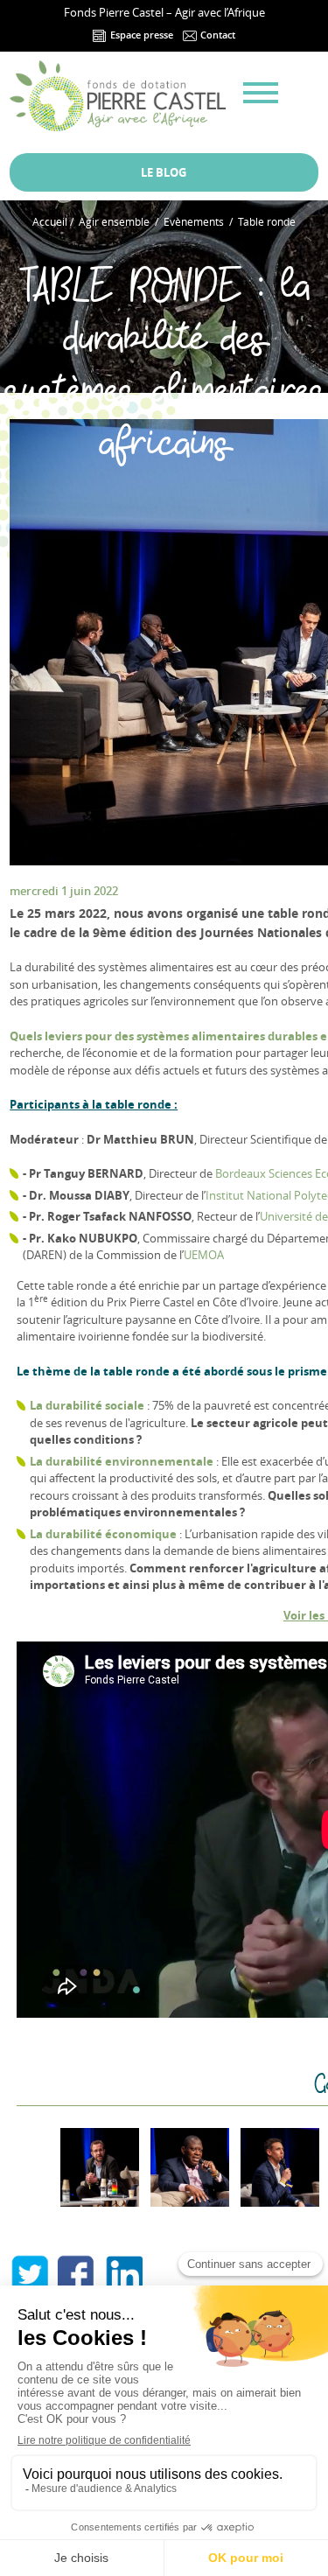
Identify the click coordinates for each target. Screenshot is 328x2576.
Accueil (50, 221)
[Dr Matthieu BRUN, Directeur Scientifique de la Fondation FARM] (280, 2167)
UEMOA (204, 1255)
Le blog (164, 172)
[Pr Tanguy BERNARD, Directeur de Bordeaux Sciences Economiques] (100, 2167)
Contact (216, 35)
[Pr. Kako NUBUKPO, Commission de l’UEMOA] (190, 2167)
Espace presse (140, 35)
